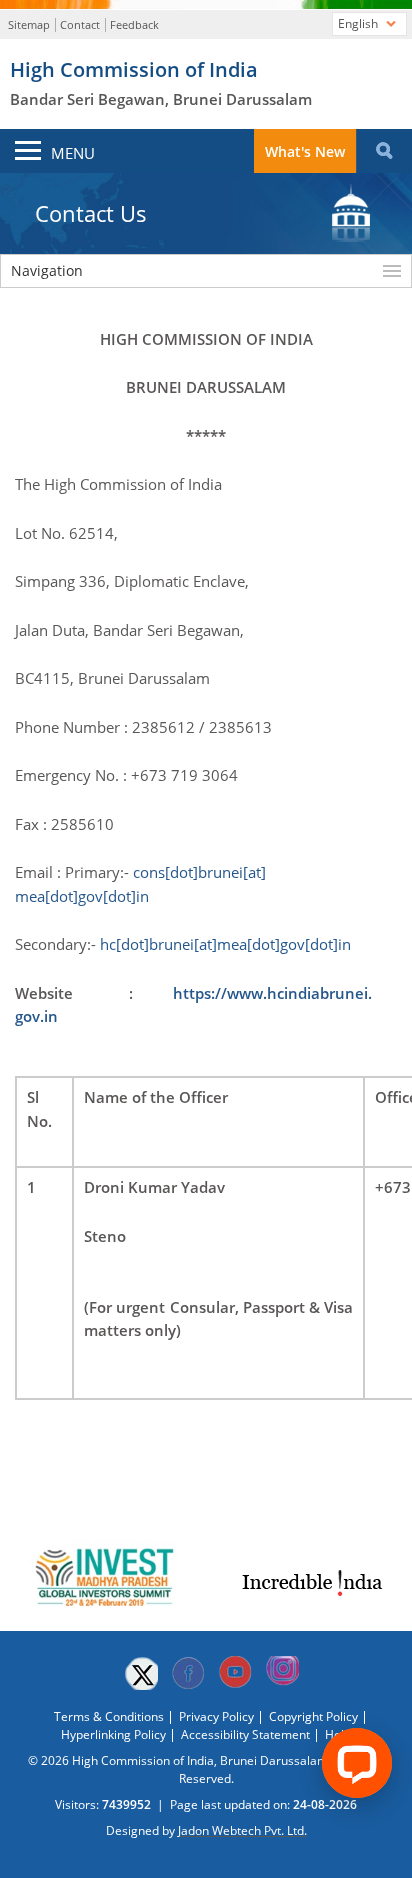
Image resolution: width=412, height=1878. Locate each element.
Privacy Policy (216, 1716)
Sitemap (29, 24)
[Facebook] (188, 1673)
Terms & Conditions (109, 1716)
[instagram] (282, 1673)
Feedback (134, 24)
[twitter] (141, 1673)
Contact (80, 24)
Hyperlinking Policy (113, 1734)
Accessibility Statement (245, 1734)
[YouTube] (235, 1673)
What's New (305, 151)
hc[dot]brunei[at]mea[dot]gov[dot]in (225, 944)
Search (384, 151)
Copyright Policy (313, 1716)
